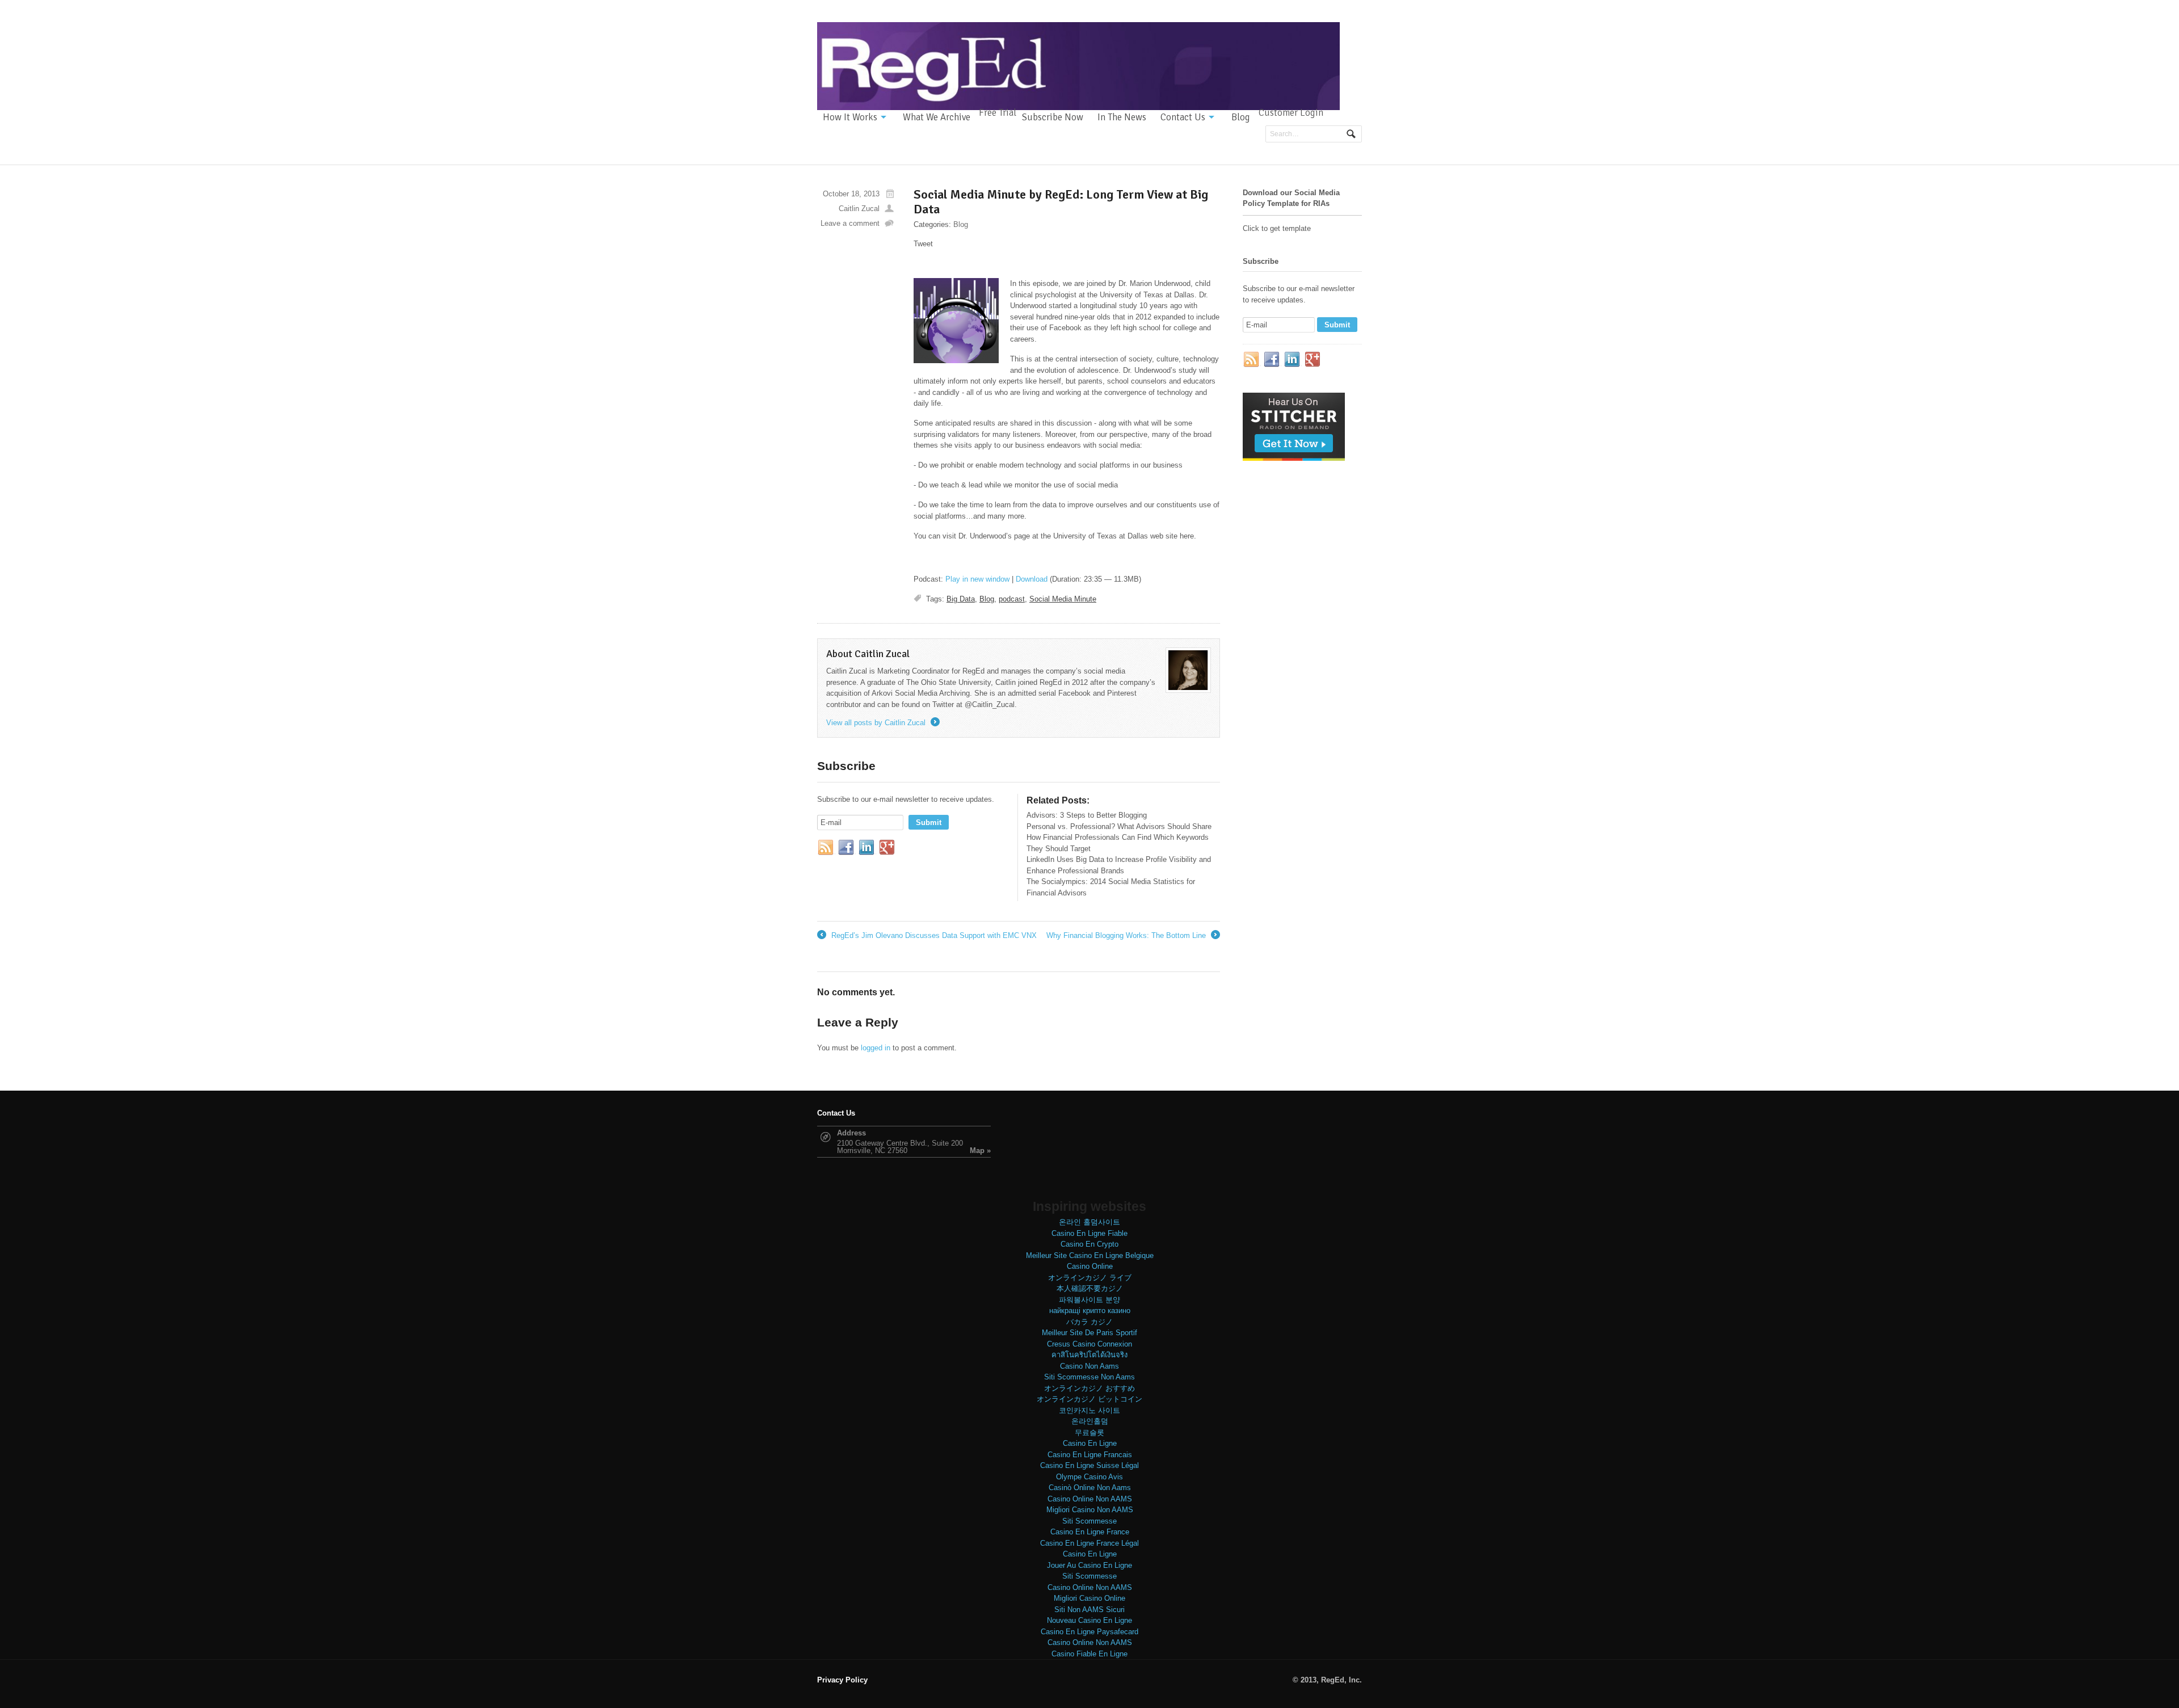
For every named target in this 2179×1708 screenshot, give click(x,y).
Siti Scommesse (1089, 1521)
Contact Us (1183, 117)
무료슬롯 (1089, 1433)
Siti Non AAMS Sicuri (1089, 1610)
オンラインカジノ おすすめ (1089, 1388)
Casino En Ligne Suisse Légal (1089, 1465)
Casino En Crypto (1089, 1244)
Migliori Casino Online (1089, 1598)
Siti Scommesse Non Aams (1089, 1377)
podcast (1012, 599)
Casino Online (1090, 1266)
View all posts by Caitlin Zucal (882, 723)
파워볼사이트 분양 (1089, 1300)
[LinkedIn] (867, 848)
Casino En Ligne (1090, 1443)
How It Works (850, 117)
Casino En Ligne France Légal (1089, 1543)
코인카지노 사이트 (1089, 1410)
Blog (1241, 117)
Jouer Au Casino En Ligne (1089, 1565)
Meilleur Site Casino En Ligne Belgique (1090, 1255)
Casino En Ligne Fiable (1089, 1233)
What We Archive (937, 117)
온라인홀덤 (1090, 1421)
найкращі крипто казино (1090, 1311)
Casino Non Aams (1089, 1366)
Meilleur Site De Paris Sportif (1089, 1333)
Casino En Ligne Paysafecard (1089, 1632)
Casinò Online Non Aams (1090, 1488)
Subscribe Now (1053, 117)
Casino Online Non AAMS (1090, 1499)
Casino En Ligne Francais (1090, 1455)
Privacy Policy (842, 1680)
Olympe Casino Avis (1089, 1477)
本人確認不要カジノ (1090, 1288)
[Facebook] (847, 848)
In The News (1122, 117)
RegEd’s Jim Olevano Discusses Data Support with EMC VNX (927, 936)
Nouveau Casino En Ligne (1089, 1620)
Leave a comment (850, 223)
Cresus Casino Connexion (1089, 1344)
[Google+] (887, 848)
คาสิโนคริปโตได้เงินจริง (1089, 1355)
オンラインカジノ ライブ (1090, 1278)
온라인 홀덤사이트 (1089, 1222)
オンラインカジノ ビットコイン (1089, 1399)
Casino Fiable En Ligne (1089, 1654)
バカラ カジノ (1089, 1322)
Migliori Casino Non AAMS (1090, 1510)
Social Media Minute (1063, 599)
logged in (876, 1048)
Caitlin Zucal (859, 209)
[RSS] (826, 848)
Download (1032, 579)
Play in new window (977, 579)
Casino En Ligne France (1090, 1532)
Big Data (961, 599)
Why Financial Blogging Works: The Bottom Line (1132, 936)
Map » (980, 1150)
